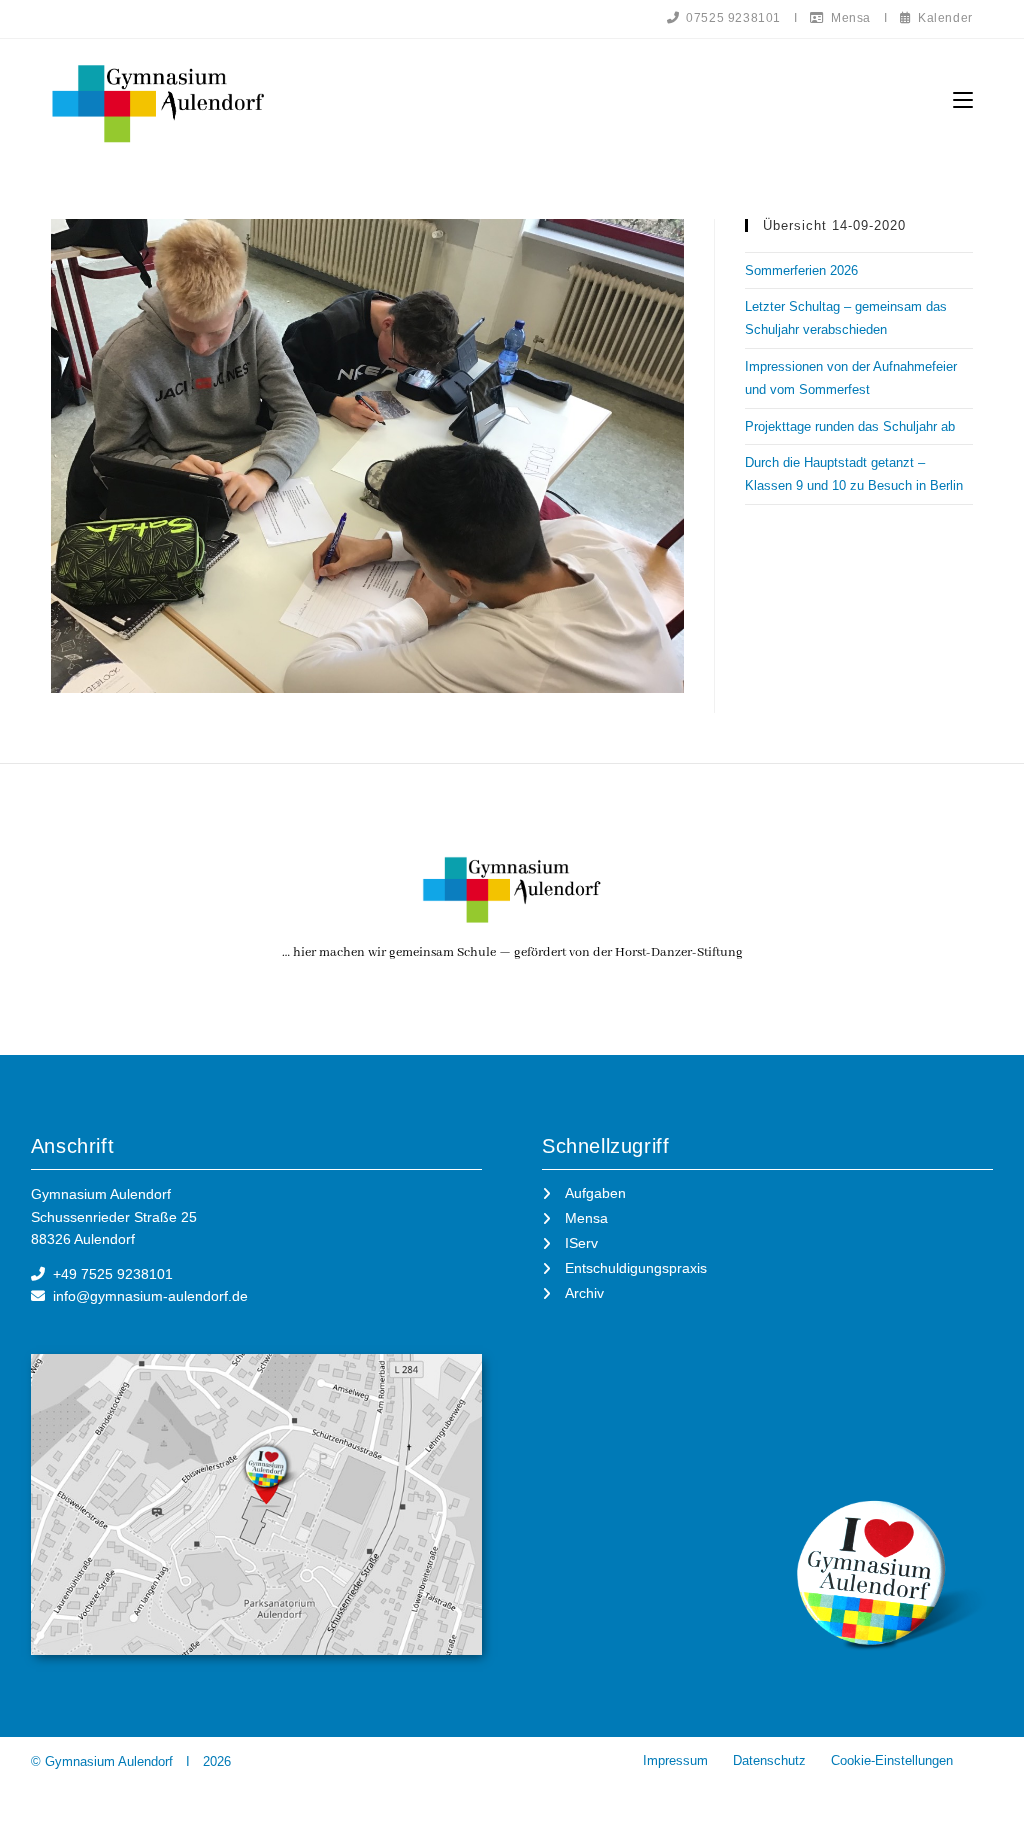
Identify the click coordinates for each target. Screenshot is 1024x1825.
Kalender (941, 18)
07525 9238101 (730, 18)
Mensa (847, 18)
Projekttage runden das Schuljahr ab (850, 426)
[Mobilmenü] (963, 100)
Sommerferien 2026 (801, 270)
